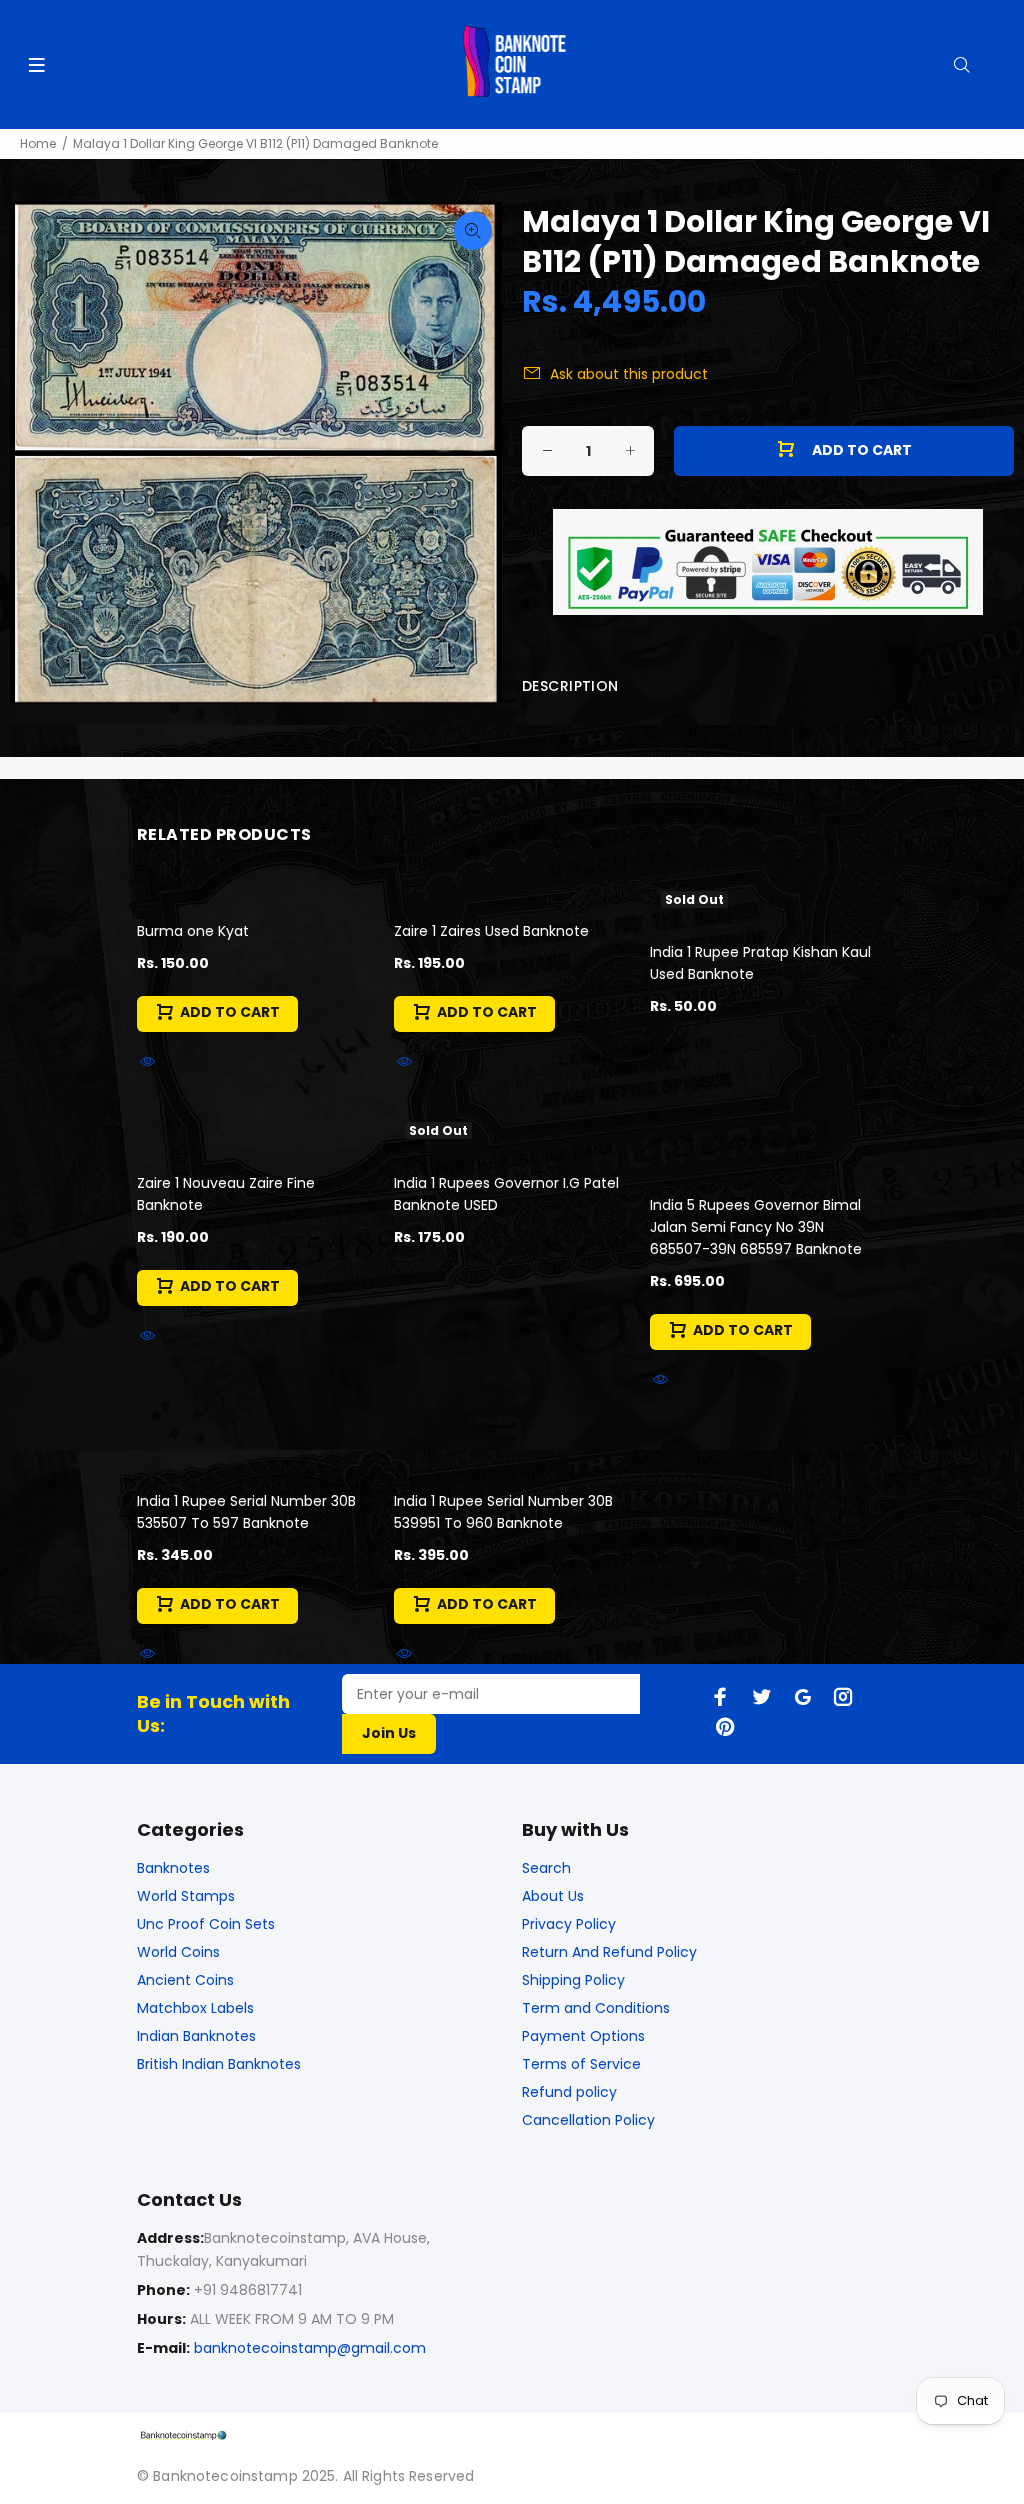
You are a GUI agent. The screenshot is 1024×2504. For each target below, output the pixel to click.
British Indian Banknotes (219, 2064)
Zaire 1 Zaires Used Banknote (491, 931)
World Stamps (186, 1896)
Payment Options (583, 2036)
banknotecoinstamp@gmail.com (310, 2348)
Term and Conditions (596, 2008)
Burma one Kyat (193, 931)
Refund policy (569, 2092)
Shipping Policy (573, 1980)
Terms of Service (581, 2064)
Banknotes (173, 1868)
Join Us (389, 1733)
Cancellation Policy (588, 2120)
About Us (553, 1896)
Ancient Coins (185, 1980)
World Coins (178, 1952)
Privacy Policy (569, 1924)
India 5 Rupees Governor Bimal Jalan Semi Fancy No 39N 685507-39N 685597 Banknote (756, 1227)
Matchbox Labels (195, 2008)
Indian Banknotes (196, 2036)
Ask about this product (629, 374)
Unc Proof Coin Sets (206, 1924)
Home (38, 143)
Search (546, 1868)
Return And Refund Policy (609, 1952)
